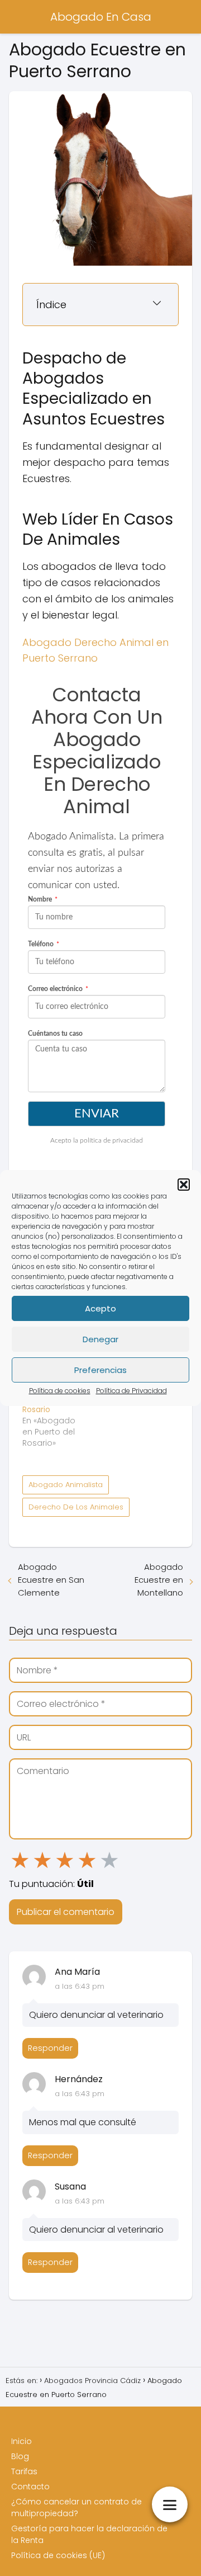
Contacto (30, 2487)
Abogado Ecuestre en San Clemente (51, 1580)
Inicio (21, 2441)
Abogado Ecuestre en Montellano (159, 1580)
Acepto (100, 1308)
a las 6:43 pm (80, 1986)
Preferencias (100, 1370)
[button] (184, 1185)
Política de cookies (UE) (58, 2555)
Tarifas (24, 2471)
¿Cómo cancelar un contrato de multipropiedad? (76, 2507)
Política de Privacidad (131, 1391)
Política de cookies (60, 1391)
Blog (20, 2456)
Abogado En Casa (101, 17)
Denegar (100, 1339)
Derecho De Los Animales (76, 1507)
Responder (50, 2048)
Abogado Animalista (66, 1485)
